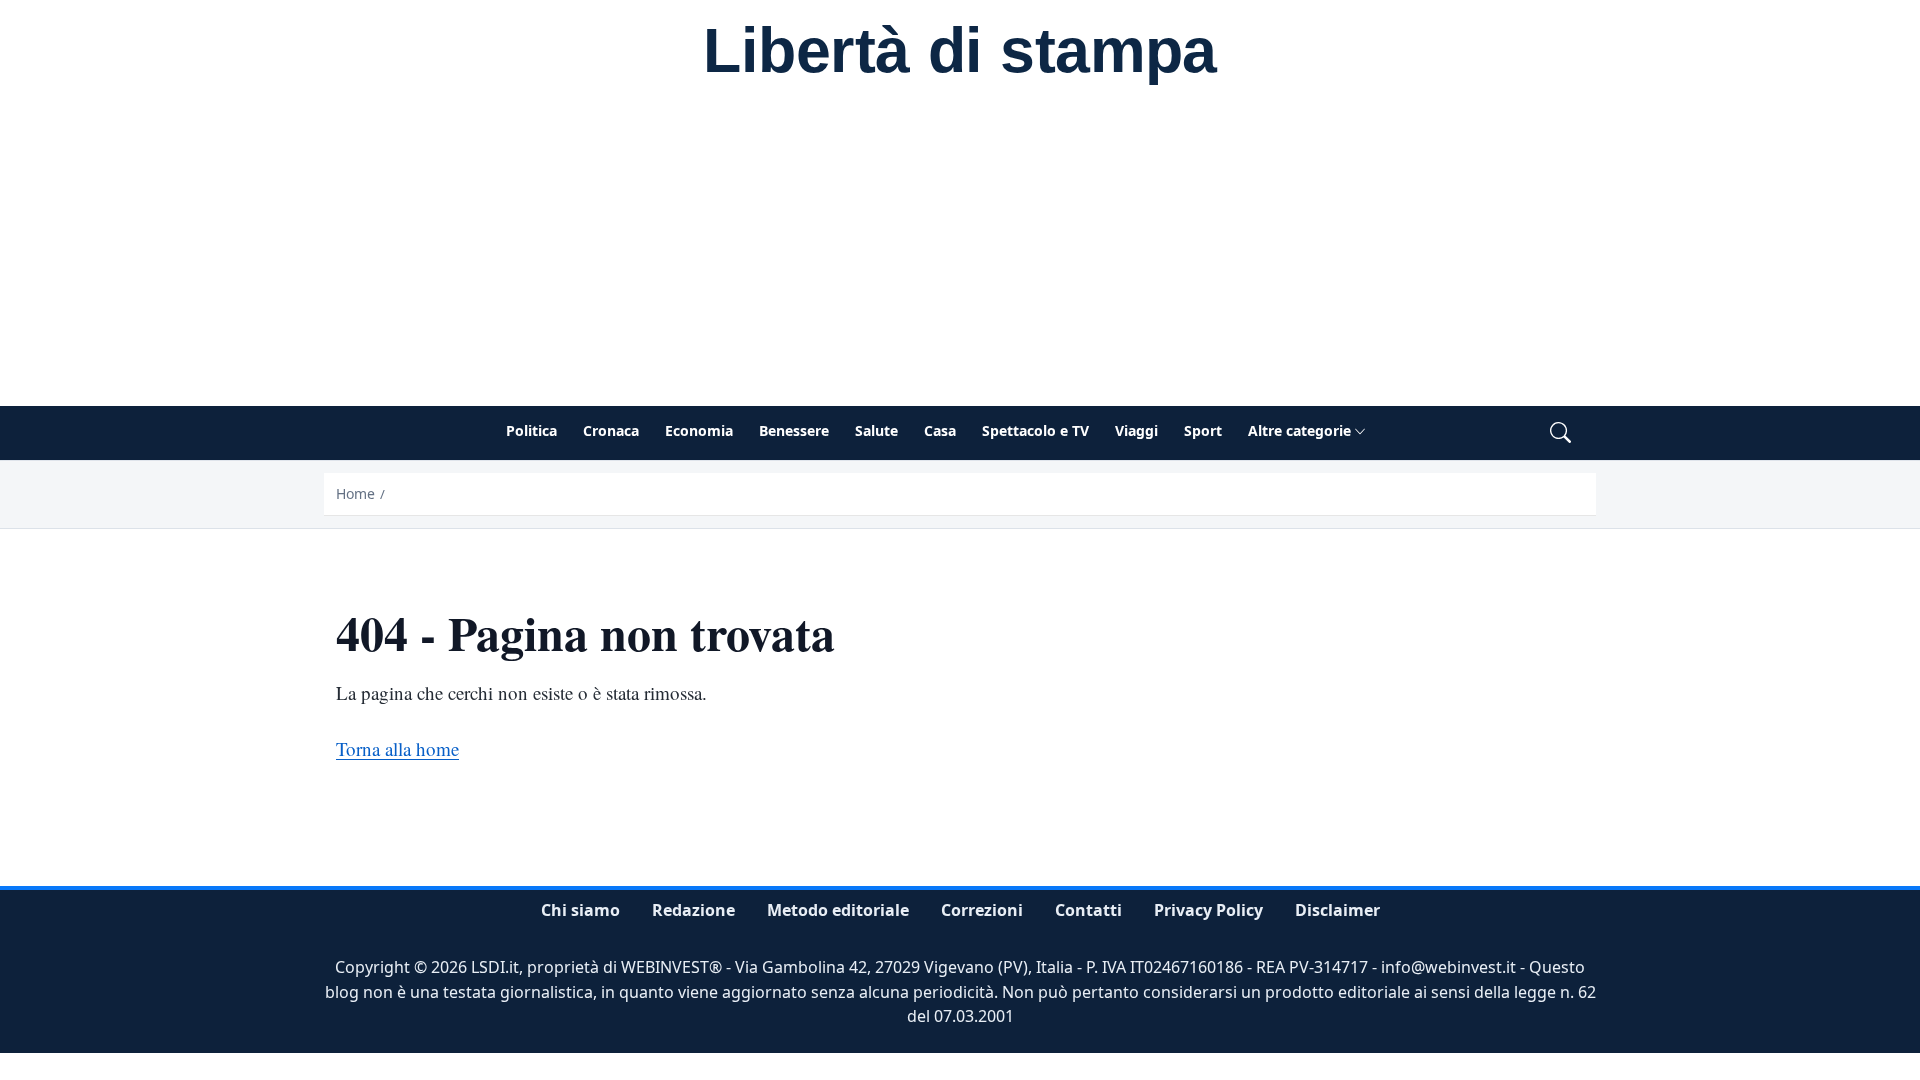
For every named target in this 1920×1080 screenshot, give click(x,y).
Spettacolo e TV (1035, 430)
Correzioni (982, 910)
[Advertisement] (960, 256)
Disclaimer (1337, 910)
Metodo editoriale (838, 910)
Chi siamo (580, 910)
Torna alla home (397, 748)
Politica (531, 430)
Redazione (693, 910)
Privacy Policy (1208, 910)
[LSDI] (960, 53)
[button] (1560, 433)
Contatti (1088, 910)
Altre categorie (1299, 430)
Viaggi (1136, 430)
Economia (699, 430)
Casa (940, 430)
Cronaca (611, 430)
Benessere (794, 430)
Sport (1203, 430)
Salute (876, 430)
